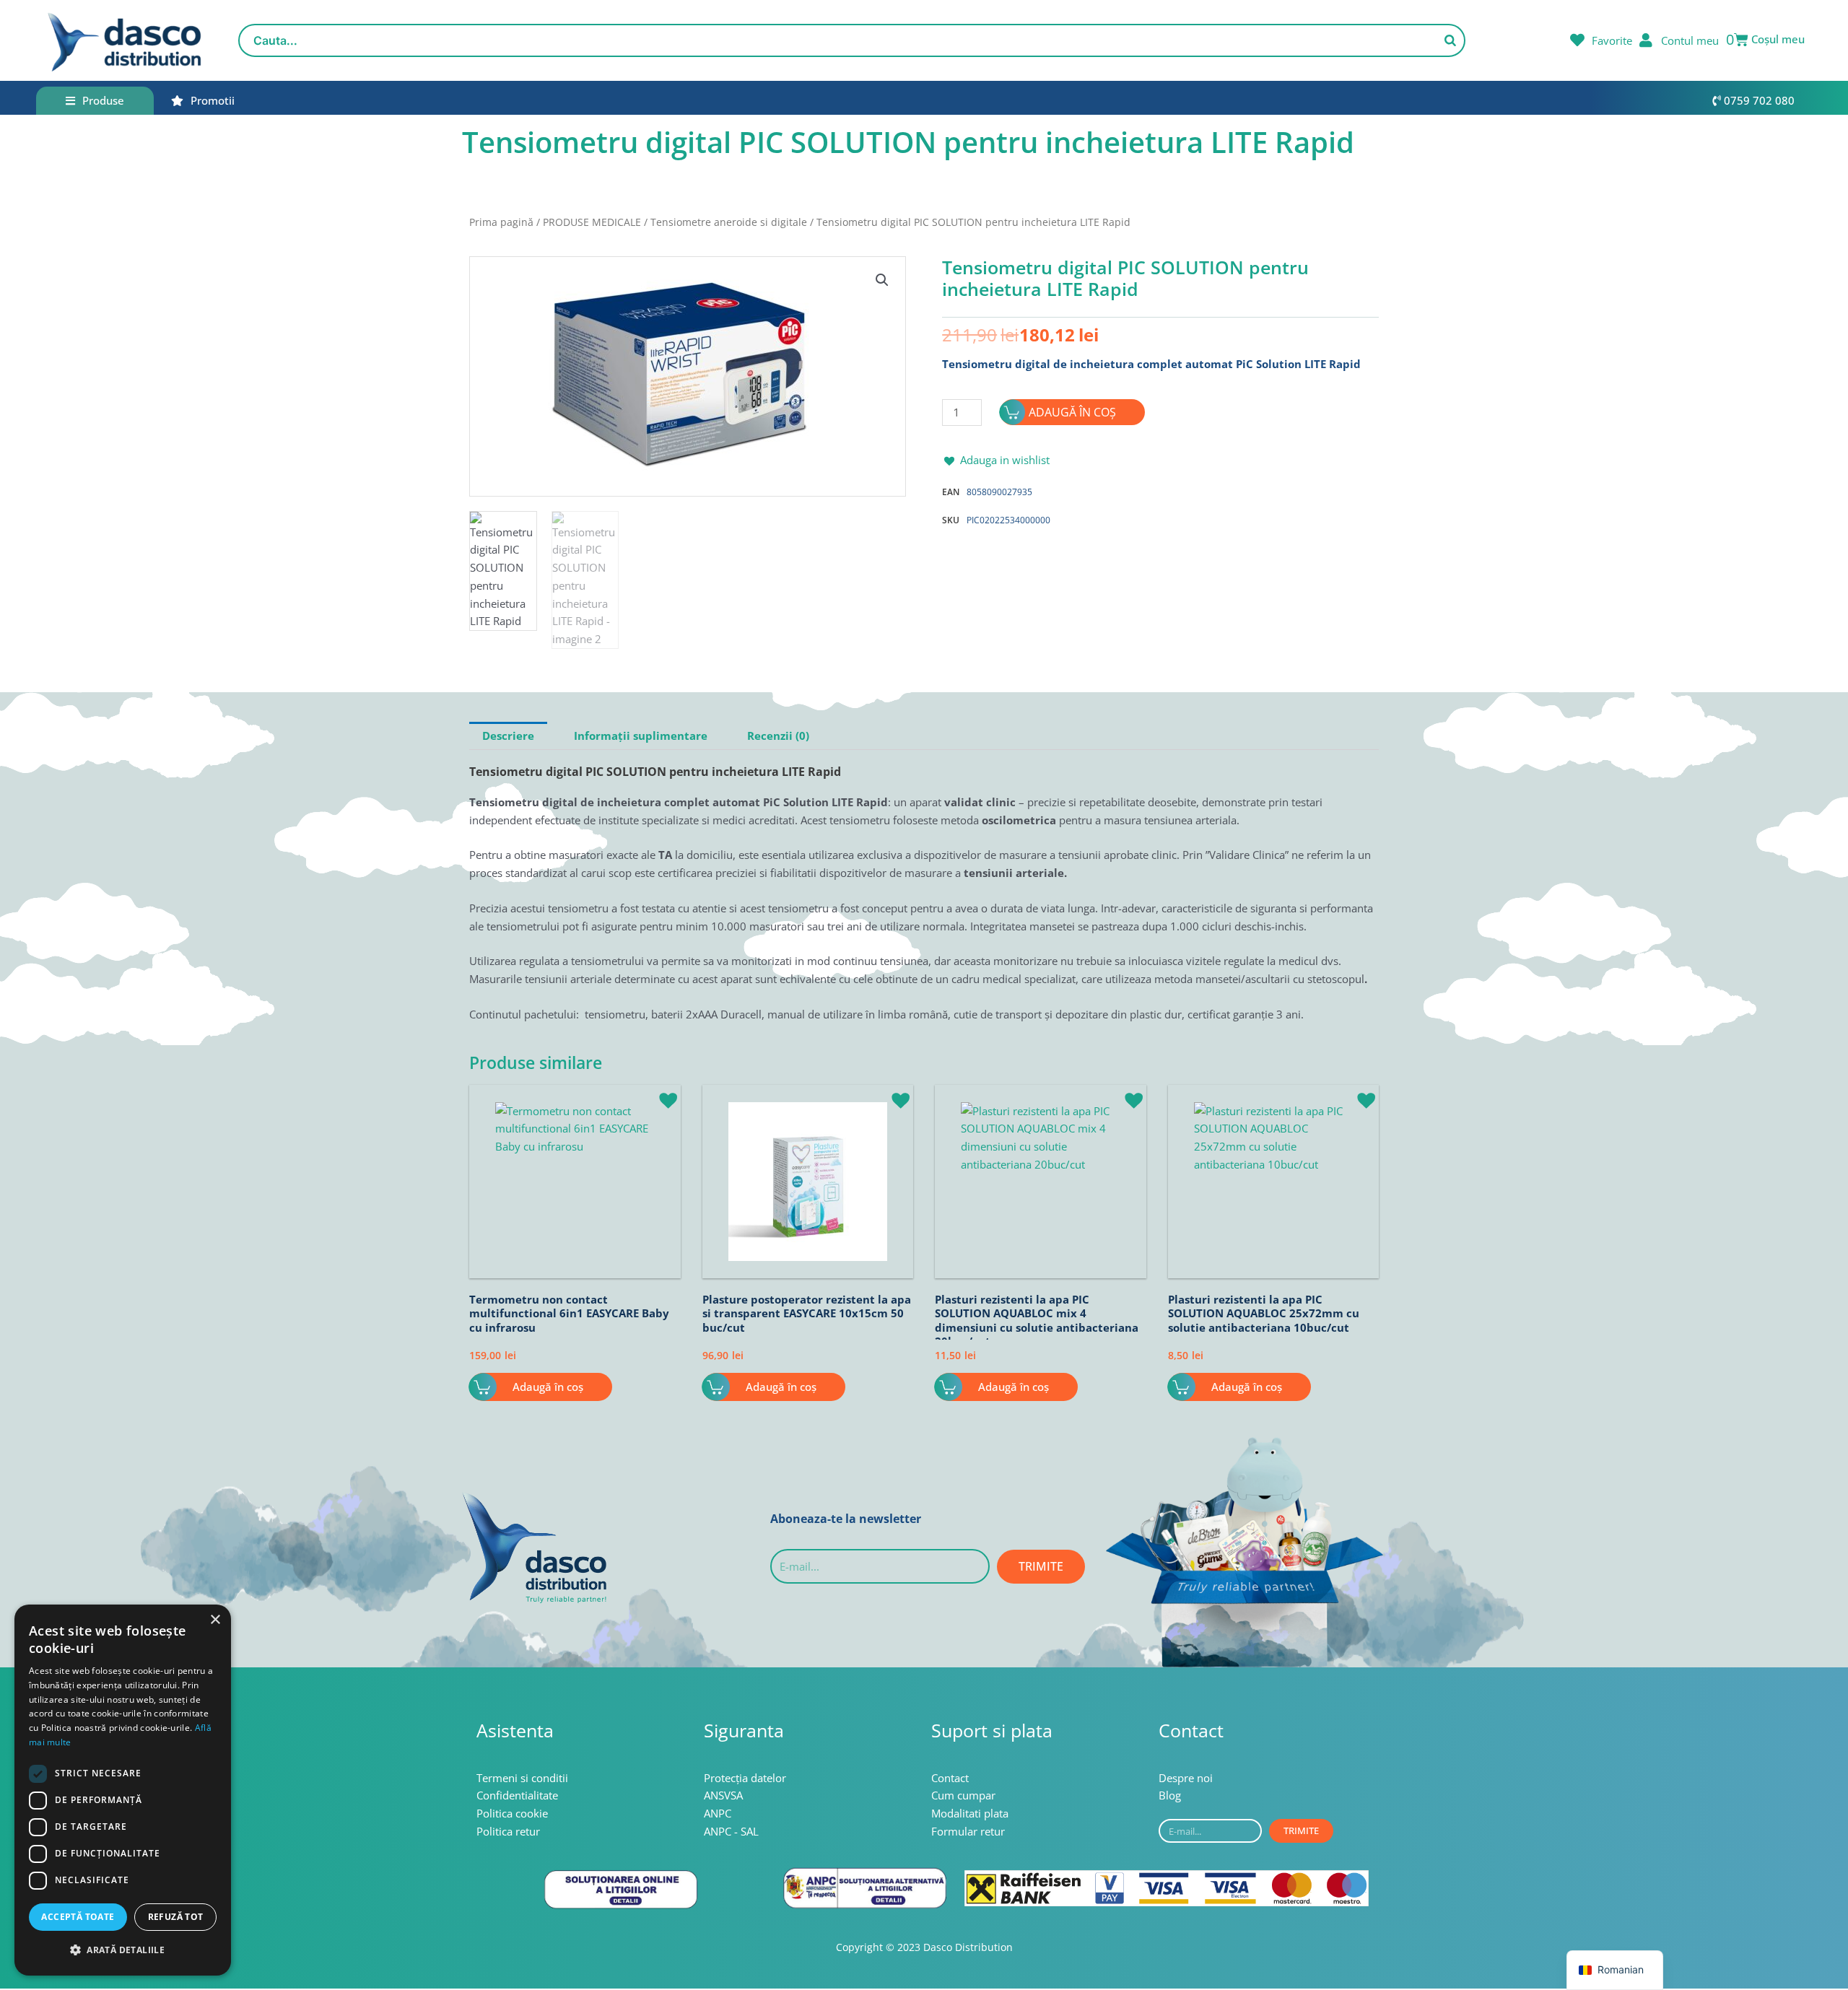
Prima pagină (501, 222)
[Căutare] (1450, 40)
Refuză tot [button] (176, 1917)
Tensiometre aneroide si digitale (729, 222)
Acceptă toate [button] (78, 1917)
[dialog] (123, 1790)
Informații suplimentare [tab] (641, 736)
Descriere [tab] (508, 736)
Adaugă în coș (1072, 412)
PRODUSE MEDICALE (592, 222)
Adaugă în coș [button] (548, 1387)
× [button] (215, 1620)
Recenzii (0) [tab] (778, 736)
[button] (882, 280)
